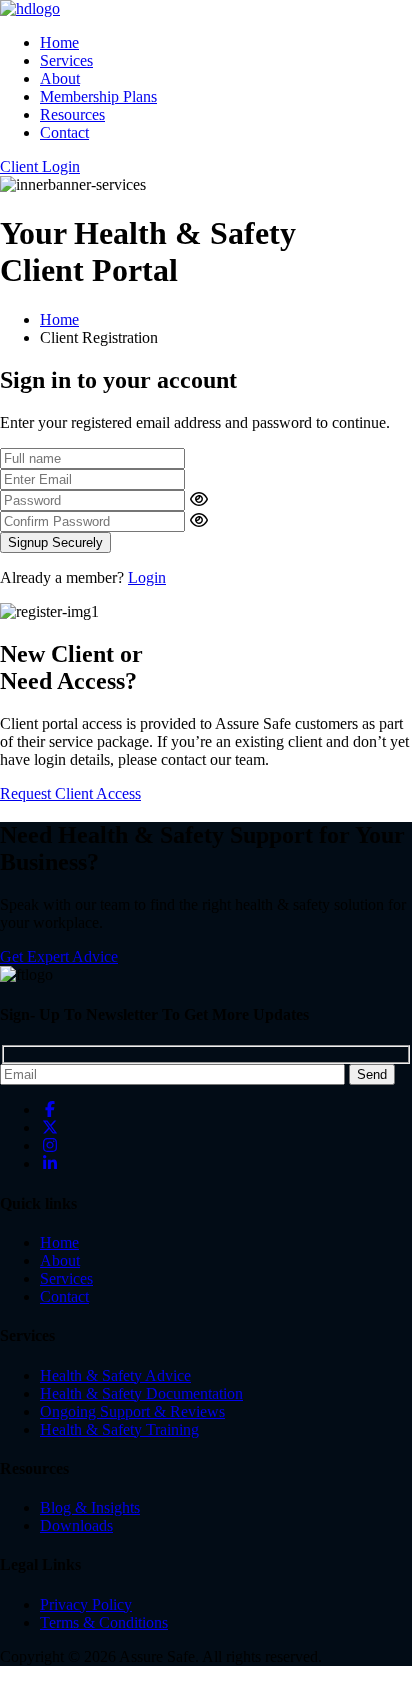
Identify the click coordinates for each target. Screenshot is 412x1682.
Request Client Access (70, 793)
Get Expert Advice (59, 956)
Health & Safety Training (119, 1429)
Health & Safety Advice (115, 1375)
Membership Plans (98, 96)
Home (59, 42)
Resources (72, 114)
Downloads (76, 1525)
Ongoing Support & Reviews (132, 1411)
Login (147, 577)
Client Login (40, 166)
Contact (64, 132)
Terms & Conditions (104, 1622)
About (60, 78)
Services (66, 60)
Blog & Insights (90, 1507)
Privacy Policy (86, 1604)
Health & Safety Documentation (141, 1393)
